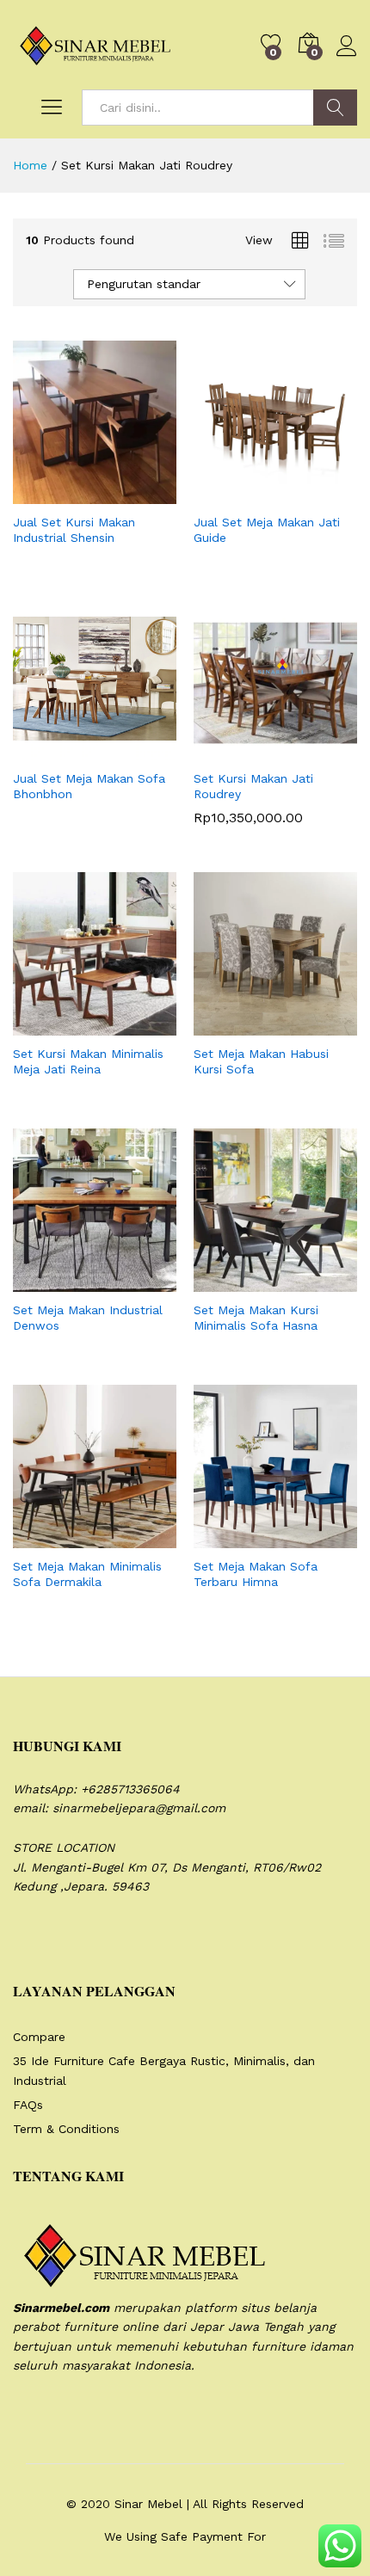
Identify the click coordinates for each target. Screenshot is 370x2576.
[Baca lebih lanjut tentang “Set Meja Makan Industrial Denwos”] (52, 1282)
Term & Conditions (66, 2129)
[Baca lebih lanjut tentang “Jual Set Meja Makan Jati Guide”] (233, 494)
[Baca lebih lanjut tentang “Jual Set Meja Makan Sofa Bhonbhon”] (52, 750)
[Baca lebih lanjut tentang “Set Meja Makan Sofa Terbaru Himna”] (233, 1538)
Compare (39, 2037)
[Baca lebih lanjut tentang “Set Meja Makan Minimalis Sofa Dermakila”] (52, 1538)
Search (335, 108)
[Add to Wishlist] (132, 494)
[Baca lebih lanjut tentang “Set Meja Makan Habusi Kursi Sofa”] (233, 1025)
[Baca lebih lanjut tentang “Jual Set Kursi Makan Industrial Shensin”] (52, 494)
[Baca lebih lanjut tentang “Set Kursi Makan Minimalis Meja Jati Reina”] (52, 1025)
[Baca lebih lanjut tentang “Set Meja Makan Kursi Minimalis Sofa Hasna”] (233, 1282)
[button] (233, 750)
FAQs (28, 2105)
